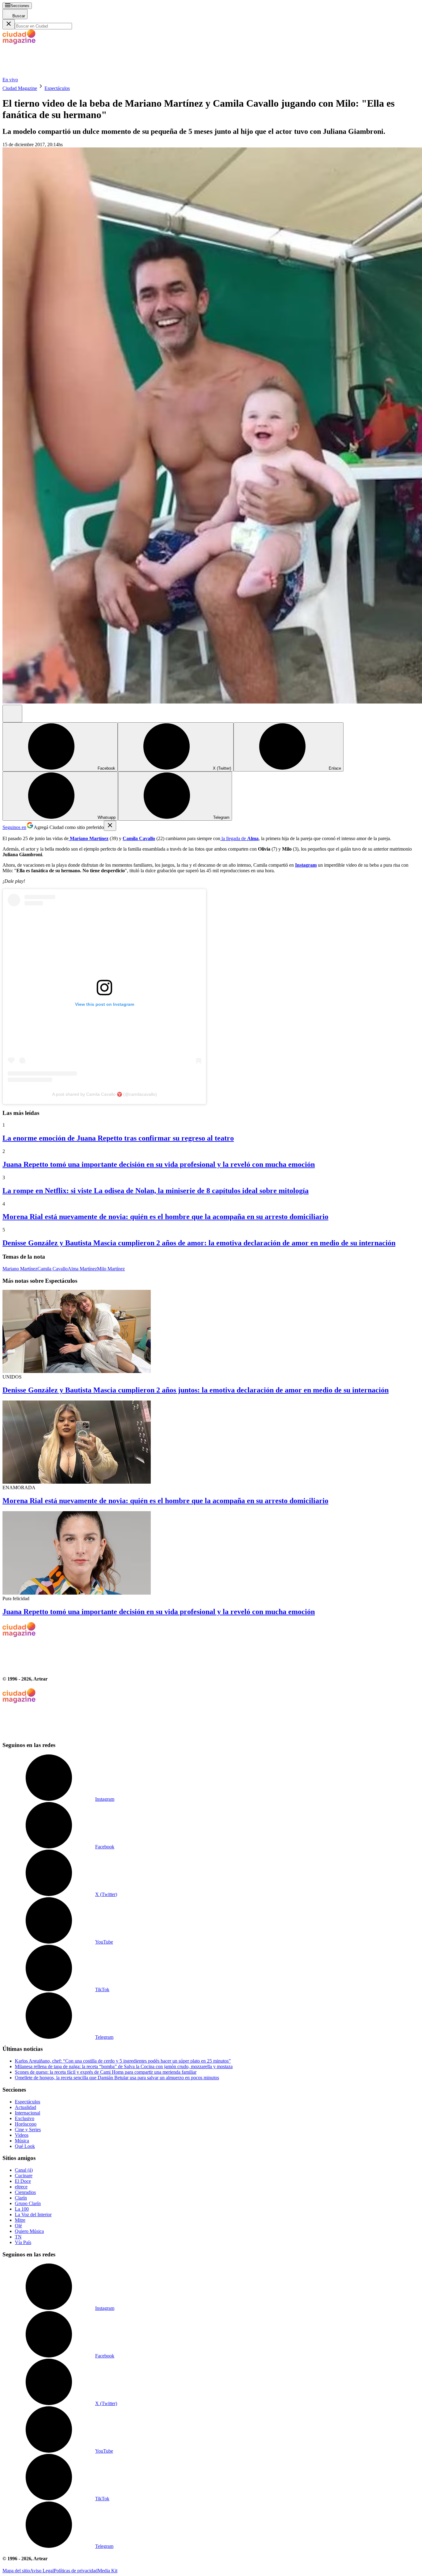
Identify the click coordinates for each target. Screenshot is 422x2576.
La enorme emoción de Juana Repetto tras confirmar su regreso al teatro (118, 1138)
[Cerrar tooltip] (110, 826)
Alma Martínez (82, 1269)
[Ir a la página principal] (49, 74)
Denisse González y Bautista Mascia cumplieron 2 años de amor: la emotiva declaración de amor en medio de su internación (199, 1243)
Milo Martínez (111, 1269)
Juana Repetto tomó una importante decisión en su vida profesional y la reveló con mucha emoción (159, 1164)
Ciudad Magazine (20, 88)
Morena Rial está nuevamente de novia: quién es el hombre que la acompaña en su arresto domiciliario (165, 1217)
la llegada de (239, 838)
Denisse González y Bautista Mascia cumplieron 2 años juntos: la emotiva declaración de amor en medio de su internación (196, 1390)
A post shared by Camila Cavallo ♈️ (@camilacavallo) (105, 1094)
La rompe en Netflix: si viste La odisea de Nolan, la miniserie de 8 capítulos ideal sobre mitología (156, 1191)
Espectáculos (57, 88)
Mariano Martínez (20, 1269)
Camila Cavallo (53, 1269)
